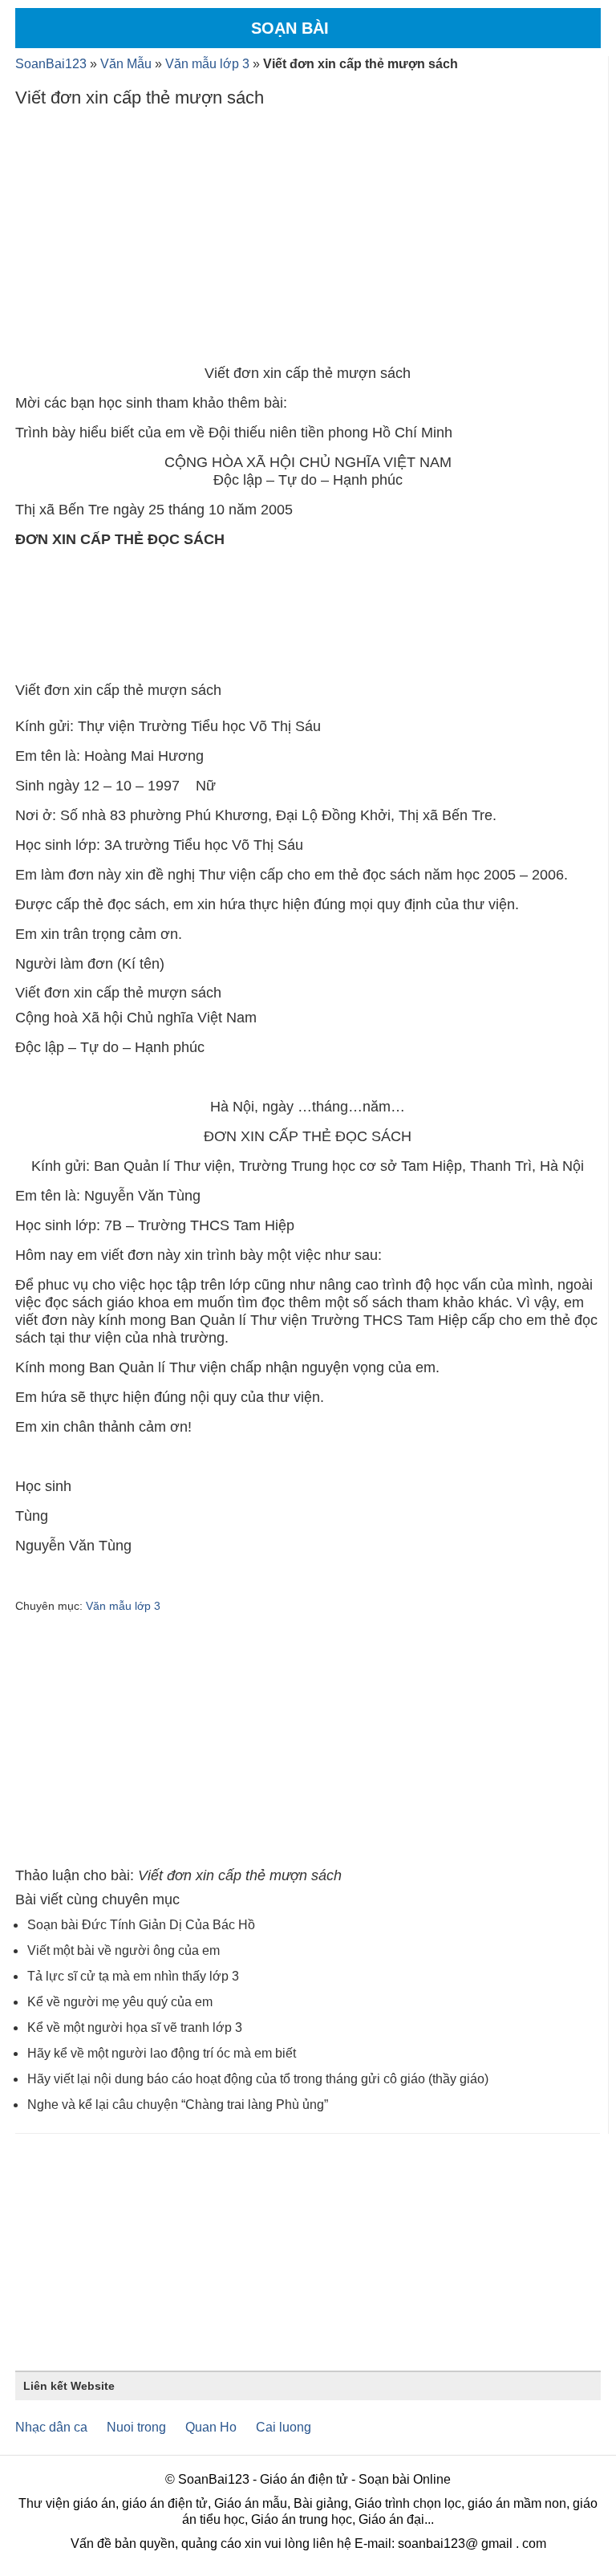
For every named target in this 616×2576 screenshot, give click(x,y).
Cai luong (284, 2427)
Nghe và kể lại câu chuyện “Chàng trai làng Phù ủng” (178, 2105)
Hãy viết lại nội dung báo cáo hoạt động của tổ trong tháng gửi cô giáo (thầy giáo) (258, 2079)
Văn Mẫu (126, 64)
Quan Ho (211, 2427)
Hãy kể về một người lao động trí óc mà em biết (162, 2053)
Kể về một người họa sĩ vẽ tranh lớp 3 (135, 2027)
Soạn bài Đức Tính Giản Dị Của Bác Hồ (141, 1925)
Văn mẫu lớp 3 (207, 64)
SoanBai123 (51, 64)
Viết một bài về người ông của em (124, 1950)
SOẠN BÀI (290, 28)
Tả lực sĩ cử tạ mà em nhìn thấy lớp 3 (133, 1976)
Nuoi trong (136, 2427)
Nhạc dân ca (51, 2427)
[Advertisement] (308, 240)
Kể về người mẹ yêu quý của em (120, 2002)
